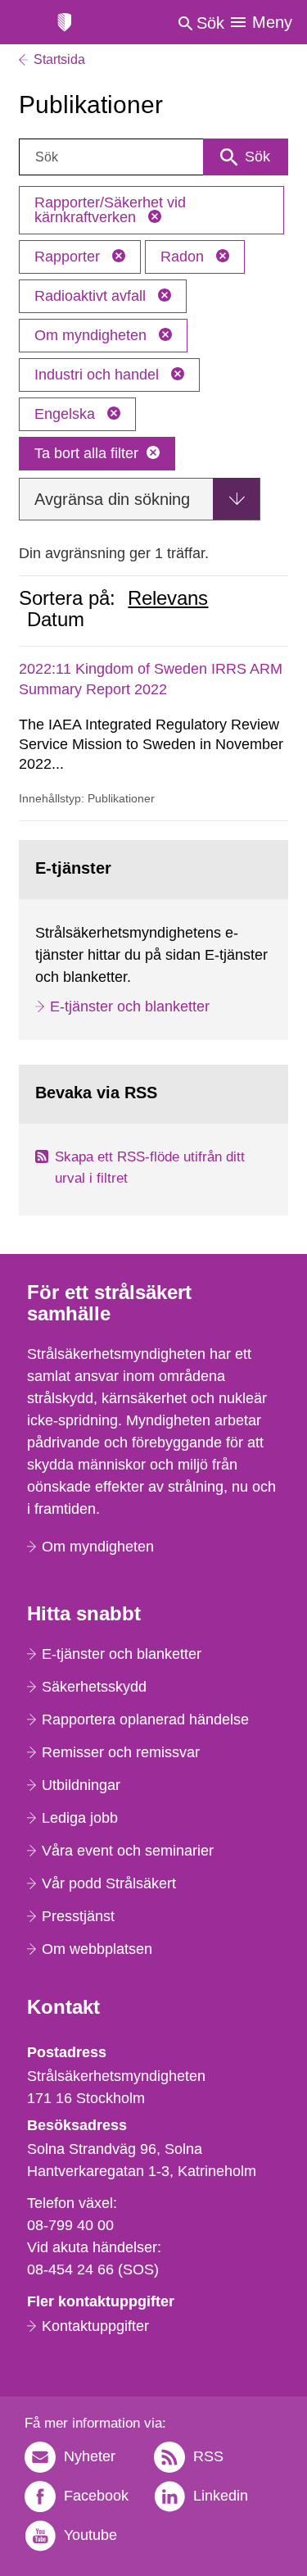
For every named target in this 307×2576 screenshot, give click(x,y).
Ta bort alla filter (86, 453)
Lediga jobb (80, 1818)
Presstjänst (78, 1916)
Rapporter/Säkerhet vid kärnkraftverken (110, 210)
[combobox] (153, 157)
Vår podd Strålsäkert (109, 1883)
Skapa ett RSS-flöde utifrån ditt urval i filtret (150, 1168)
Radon (184, 257)
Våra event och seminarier (128, 1851)
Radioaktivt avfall (92, 296)
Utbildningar (81, 1785)
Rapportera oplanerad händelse (145, 1720)
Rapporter (69, 257)
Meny (272, 22)
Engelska (67, 414)
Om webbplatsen (97, 1949)
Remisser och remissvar (121, 1752)
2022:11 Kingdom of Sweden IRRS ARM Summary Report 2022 (151, 679)
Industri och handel (99, 375)
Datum (56, 620)
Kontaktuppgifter (95, 2326)
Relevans (168, 598)
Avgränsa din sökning (112, 499)
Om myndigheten (93, 335)
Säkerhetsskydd (94, 1687)
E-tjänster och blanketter (130, 1006)
